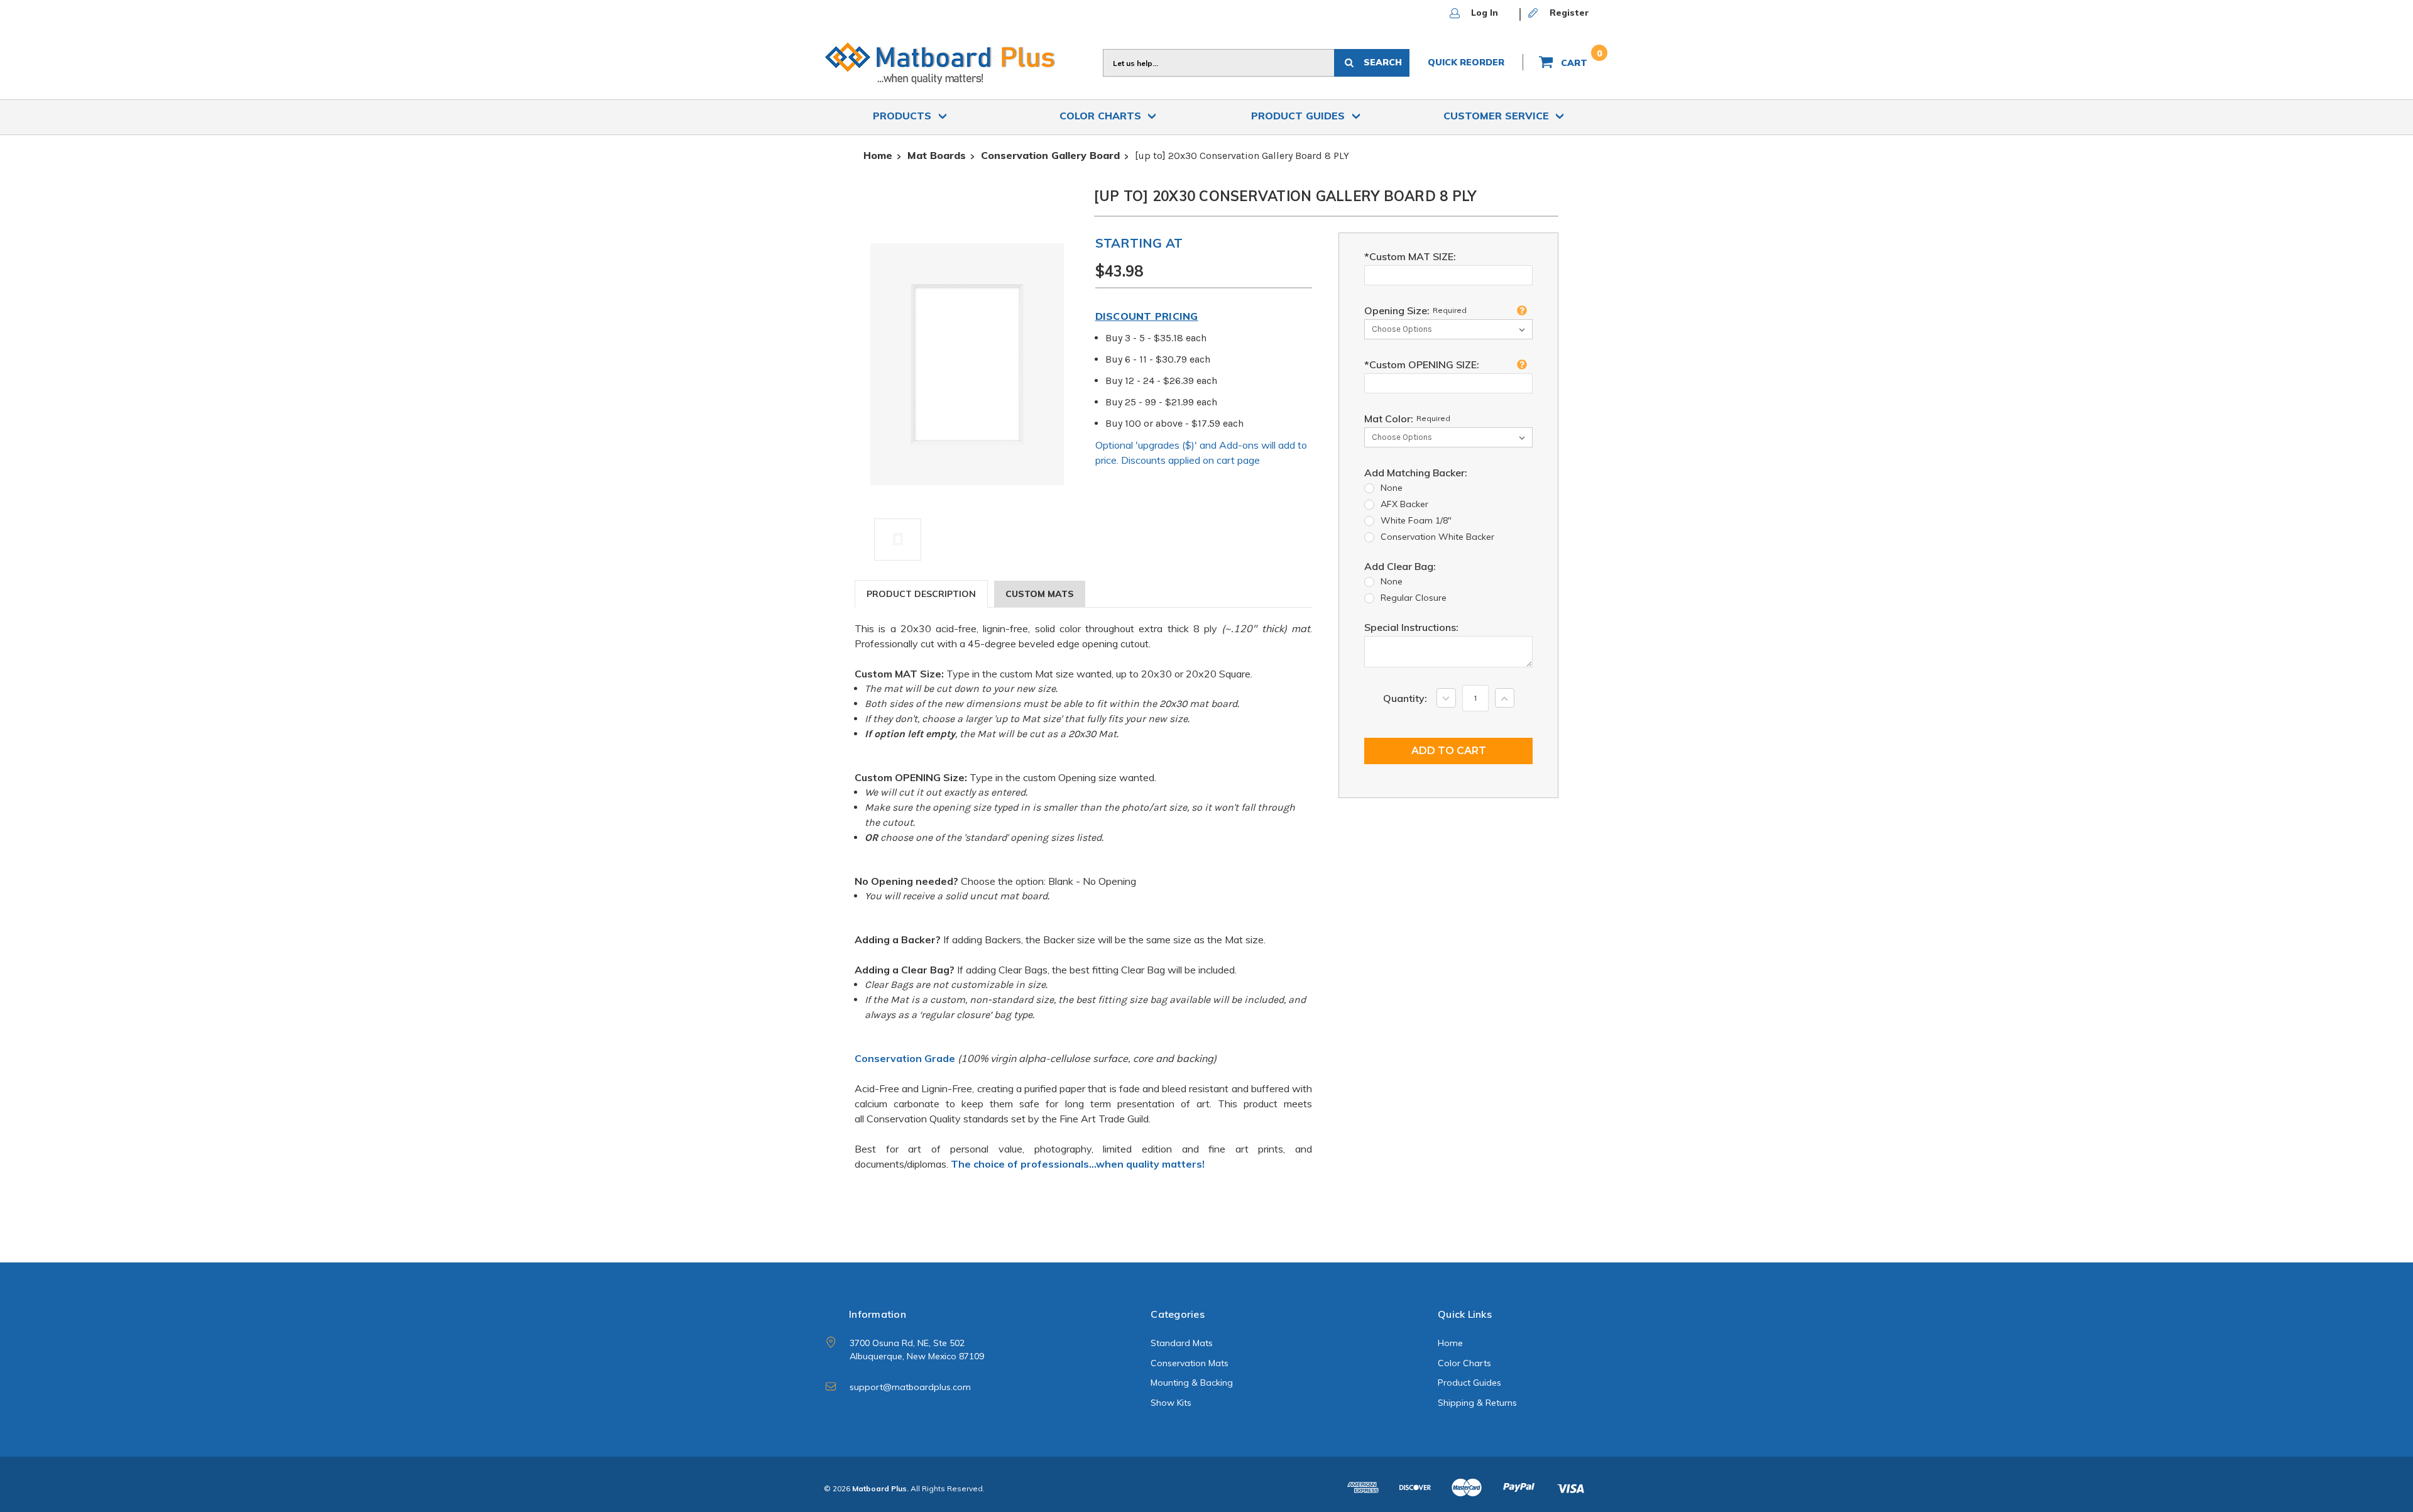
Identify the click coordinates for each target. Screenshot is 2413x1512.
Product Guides (1300, 116)
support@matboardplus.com (910, 1387)
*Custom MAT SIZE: (1410, 256)
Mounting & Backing (1192, 1383)
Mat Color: (1407, 419)
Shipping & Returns (1477, 1403)
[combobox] (1218, 63)
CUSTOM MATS (1040, 594)
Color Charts (1102, 116)
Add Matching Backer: (1416, 473)
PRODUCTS (904, 116)
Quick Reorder (1466, 62)
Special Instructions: (1411, 627)
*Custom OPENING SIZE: (1422, 364)
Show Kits (1171, 1403)
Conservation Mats (1190, 1363)
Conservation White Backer (1437, 537)
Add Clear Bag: (1400, 566)
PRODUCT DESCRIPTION (921, 594)
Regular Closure (1414, 598)
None (1392, 488)
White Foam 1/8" (1416, 520)
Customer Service (1498, 116)
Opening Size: (1415, 310)
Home (1450, 1343)
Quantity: (1405, 698)
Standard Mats (1182, 1343)
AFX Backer (1404, 504)
